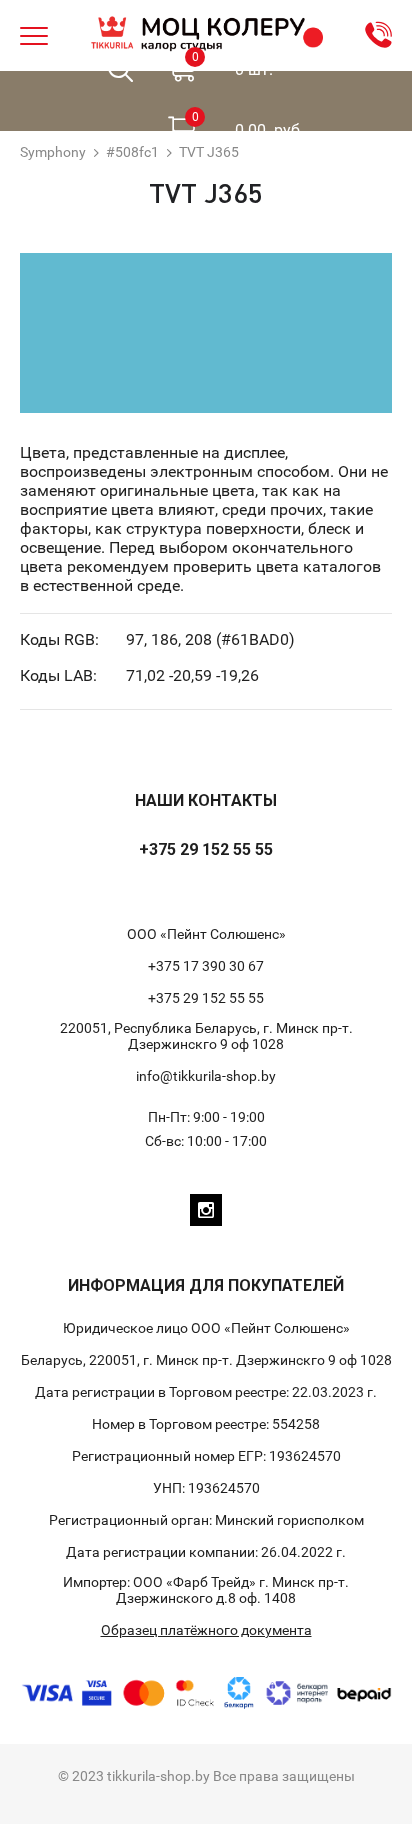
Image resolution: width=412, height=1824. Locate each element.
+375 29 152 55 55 (206, 849)
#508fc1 (132, 152)
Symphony (53, 152)
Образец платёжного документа (206, 1630)
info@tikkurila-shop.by (206, 1076)
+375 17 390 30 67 (206, 966)
